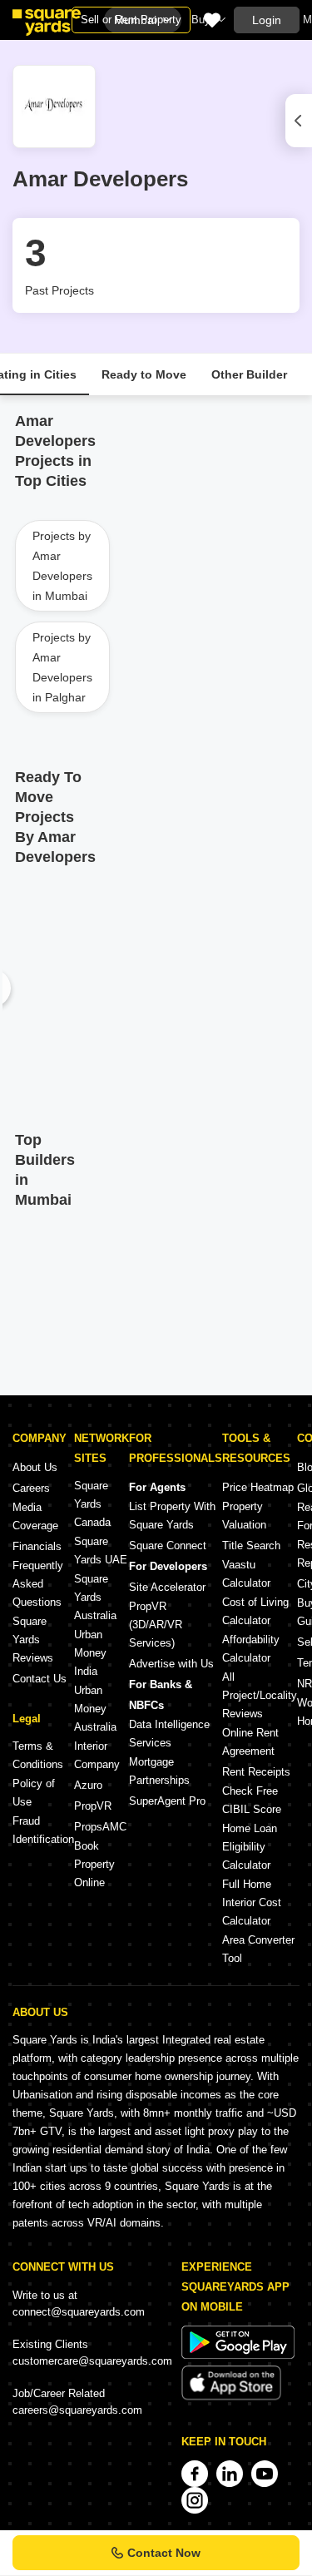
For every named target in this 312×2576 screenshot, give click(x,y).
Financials (37, 1546)
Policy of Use (34, 1793)
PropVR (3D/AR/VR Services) (156, 1625)
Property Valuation (244, 1516)
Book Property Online (94, 1864)
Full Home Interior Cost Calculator (252, 1902)
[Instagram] (195, 2500)
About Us (35, 1467)
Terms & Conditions (38, 1755)
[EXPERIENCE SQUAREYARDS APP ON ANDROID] (238, 2355)
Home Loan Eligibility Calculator (250, 1847)
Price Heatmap (258, 1487)
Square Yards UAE (101, 1551)
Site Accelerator (167, 1587)
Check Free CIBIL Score (252, 1800)
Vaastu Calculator (246, 1574)
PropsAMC (100, 1827)
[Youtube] (265, 2474)
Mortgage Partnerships (159, 1771)
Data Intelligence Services (169, 1734)
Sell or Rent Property (131, 20)
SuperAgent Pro (167, 1801)
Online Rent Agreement (250, 1742)
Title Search (251, 1546)
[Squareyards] (47, 22)
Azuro (88, 1785)
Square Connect (168, 1546)
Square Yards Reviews (33, 1640)
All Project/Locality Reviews (260, 1695)
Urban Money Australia (95, 1709)
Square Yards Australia (95, 1597)
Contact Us (40, 1679)
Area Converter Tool (258, 1949)
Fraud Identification (43, 1830)
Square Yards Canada (92, 1504)
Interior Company (97, 1755)
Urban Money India (90, 1653)
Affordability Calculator (251, 1649)
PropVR (93, 1806)
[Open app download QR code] (299, 121)
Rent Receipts (256, 1772)
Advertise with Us (171, 1664)
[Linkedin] (230, 2474)
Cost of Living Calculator (255, 1611)
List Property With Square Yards (172, 1516)
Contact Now (164, 2553)
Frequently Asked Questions (38, 1584)
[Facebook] (195, 2474)
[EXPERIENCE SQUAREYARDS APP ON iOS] (231, 2397)
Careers (31, 1488)
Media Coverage (35, 1516)
